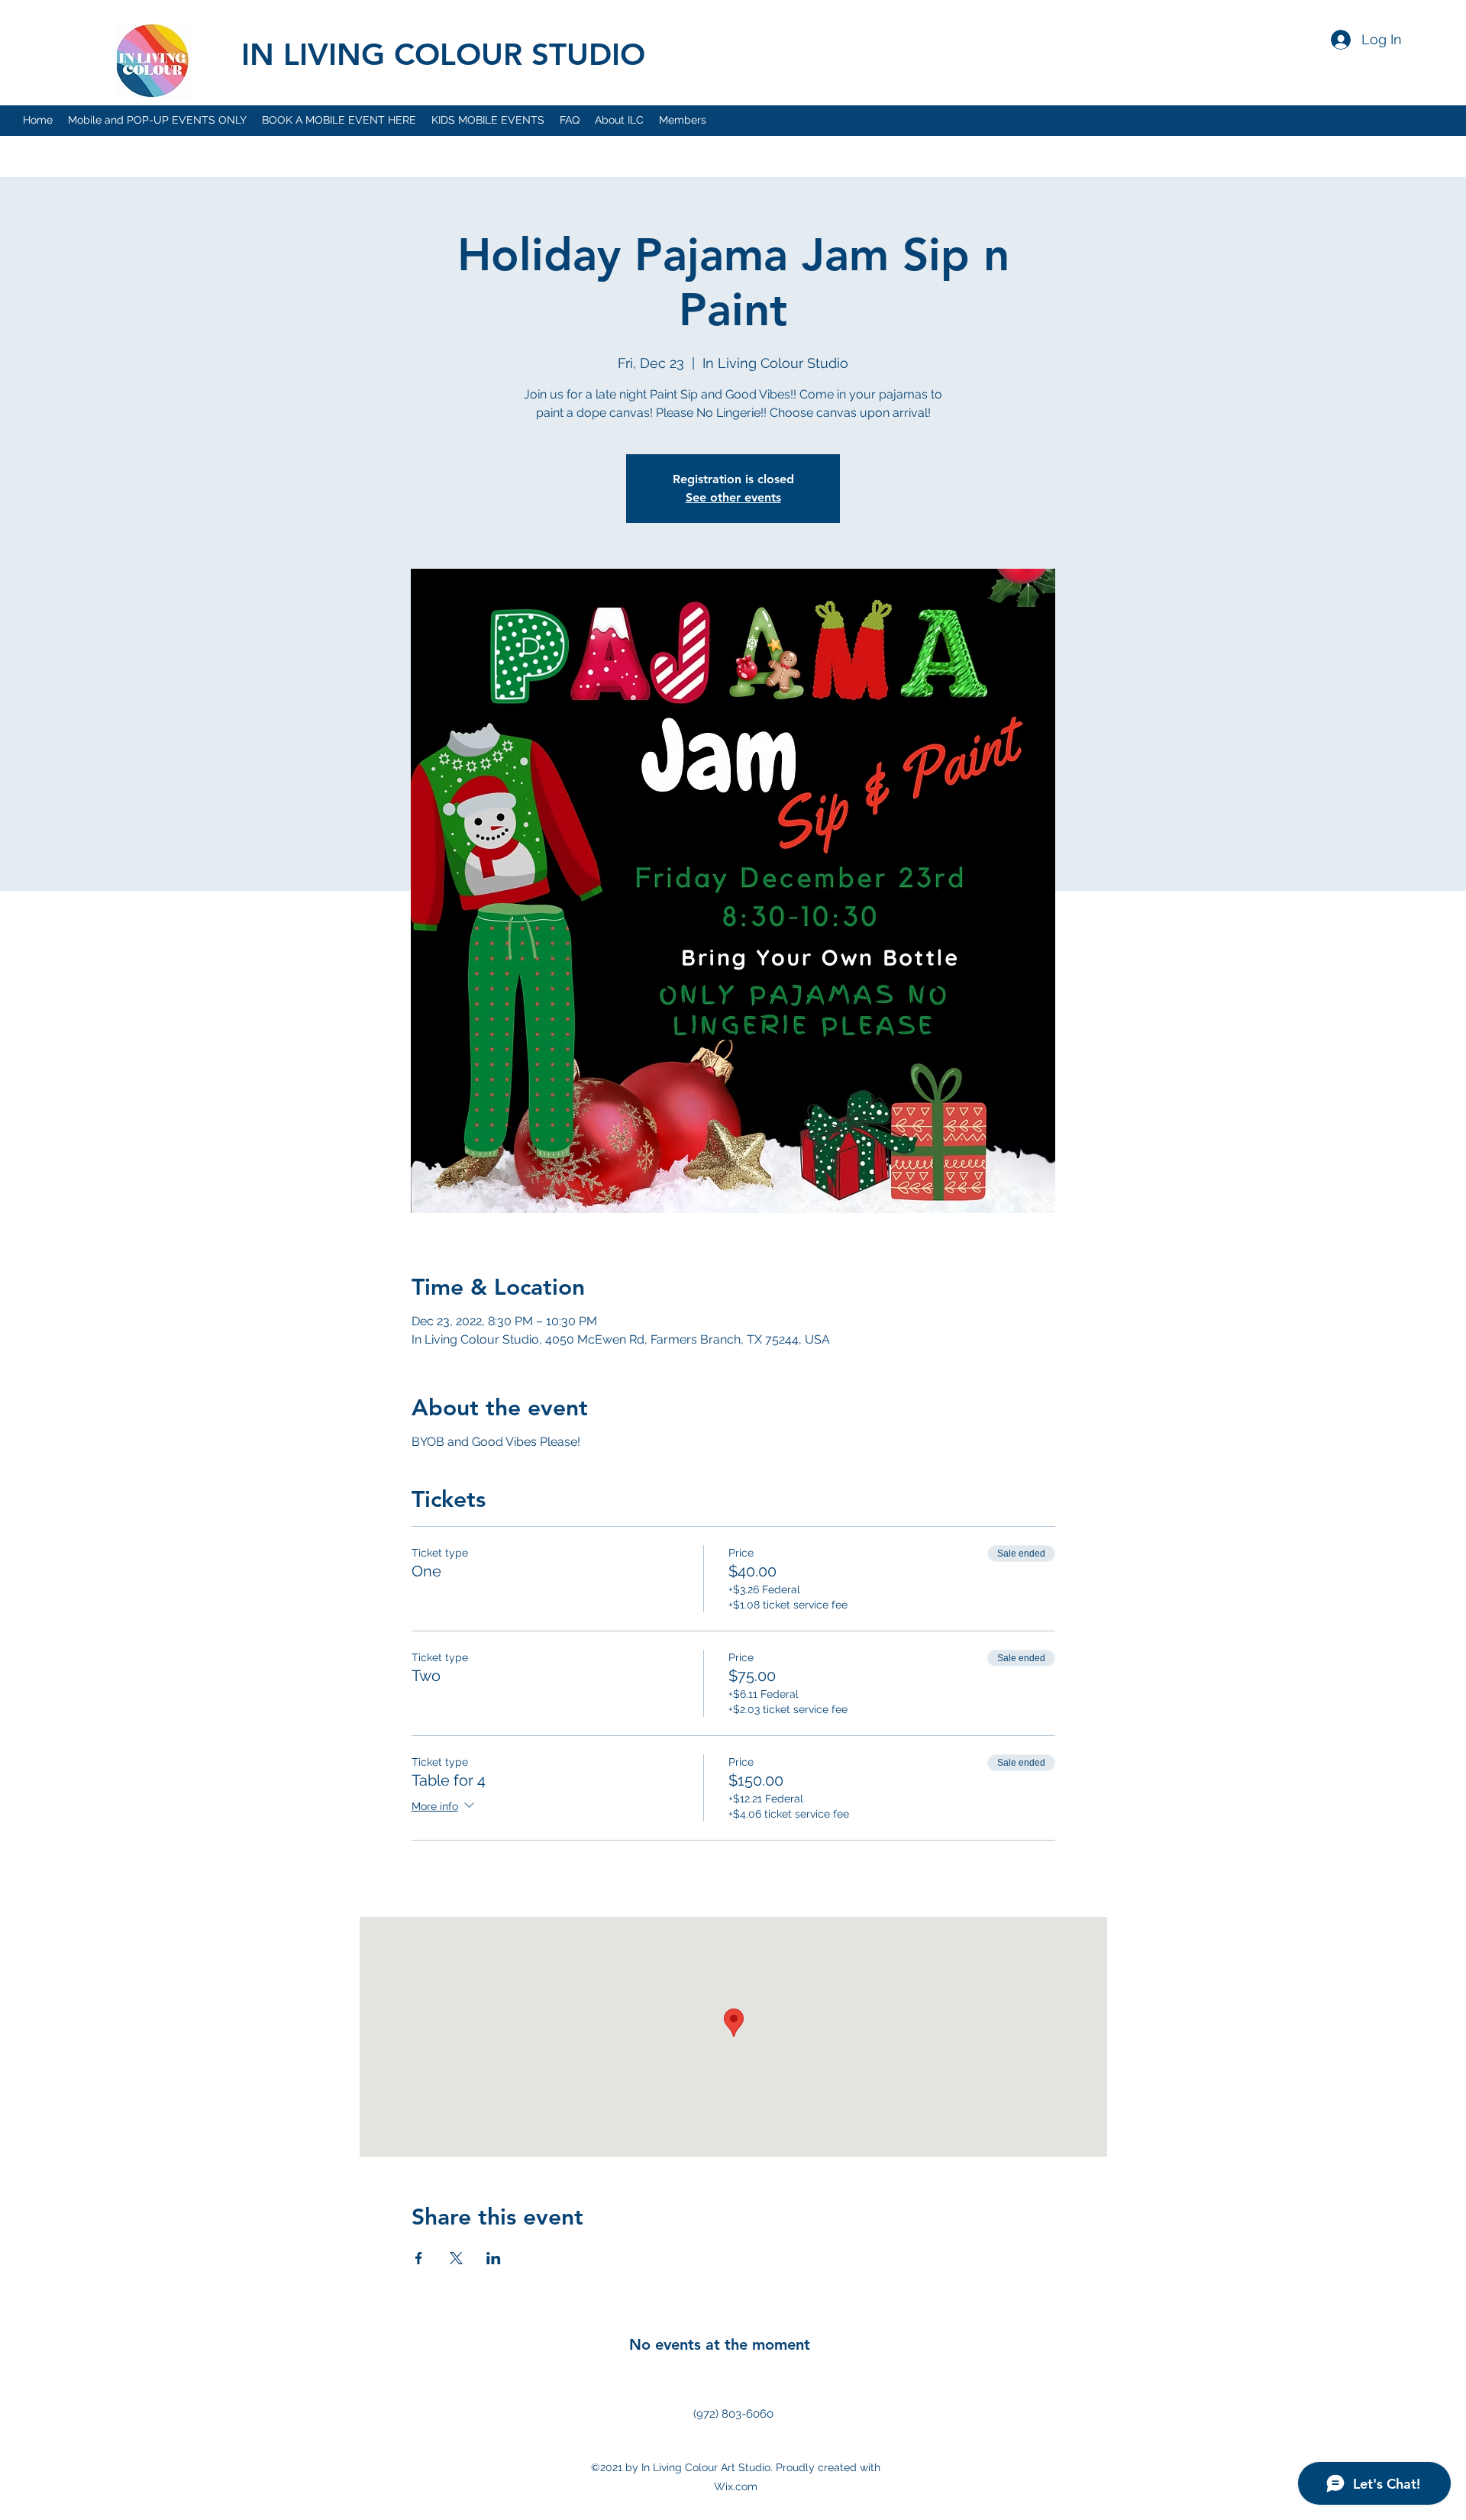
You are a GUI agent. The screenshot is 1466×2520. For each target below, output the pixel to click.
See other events (733, 497)
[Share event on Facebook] (419, 2258)
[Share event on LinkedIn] (494, 2258)
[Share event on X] (456, 2258)
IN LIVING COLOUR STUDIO (443, 54)
